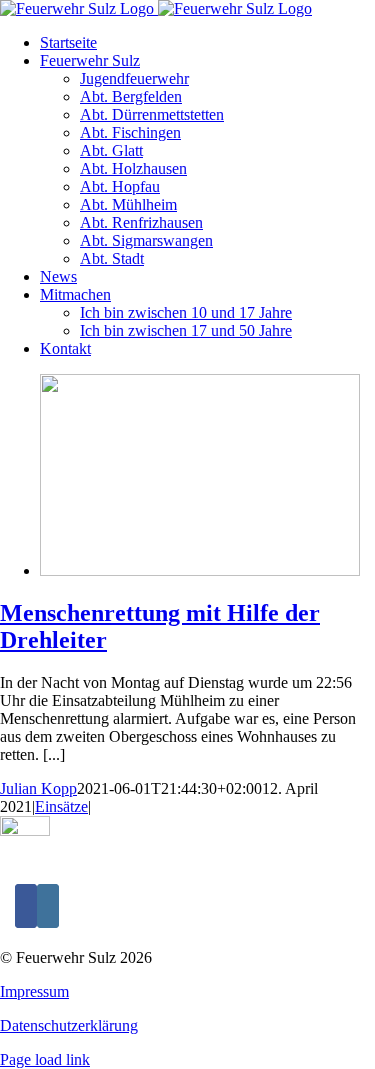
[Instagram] (48, 906)
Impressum (34, 991)
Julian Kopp (38, 788)
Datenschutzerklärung (69, 1025)
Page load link (45, 1059)
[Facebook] (26, 906)
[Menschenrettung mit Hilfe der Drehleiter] (200, 570)
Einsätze (61, 806)
